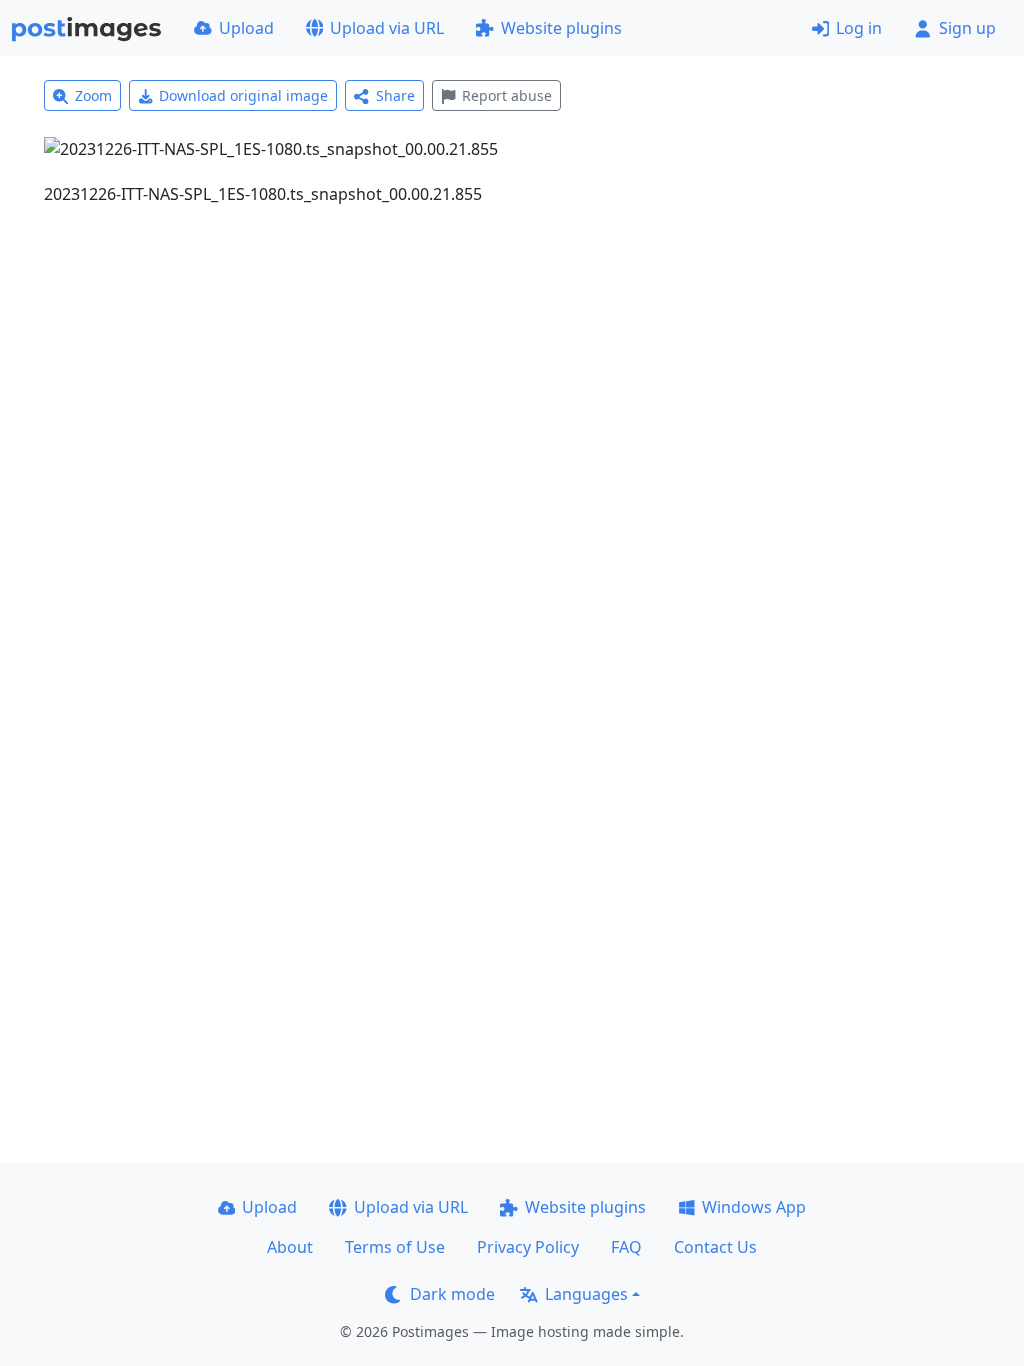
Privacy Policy (528, 1247)
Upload (246, 28)
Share (395, 95)
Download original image (243, 95)
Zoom (93, 95)
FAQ (626, 1247)
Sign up (967, 28)
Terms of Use (395, 1247)
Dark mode (452, 1294)
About (290, 1247)
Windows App (754, 1207)
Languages (586, 1294)
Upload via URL (387, 28)
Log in (859, 28)
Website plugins (561, 28)
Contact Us (715, 1247)
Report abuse (507, 95)
